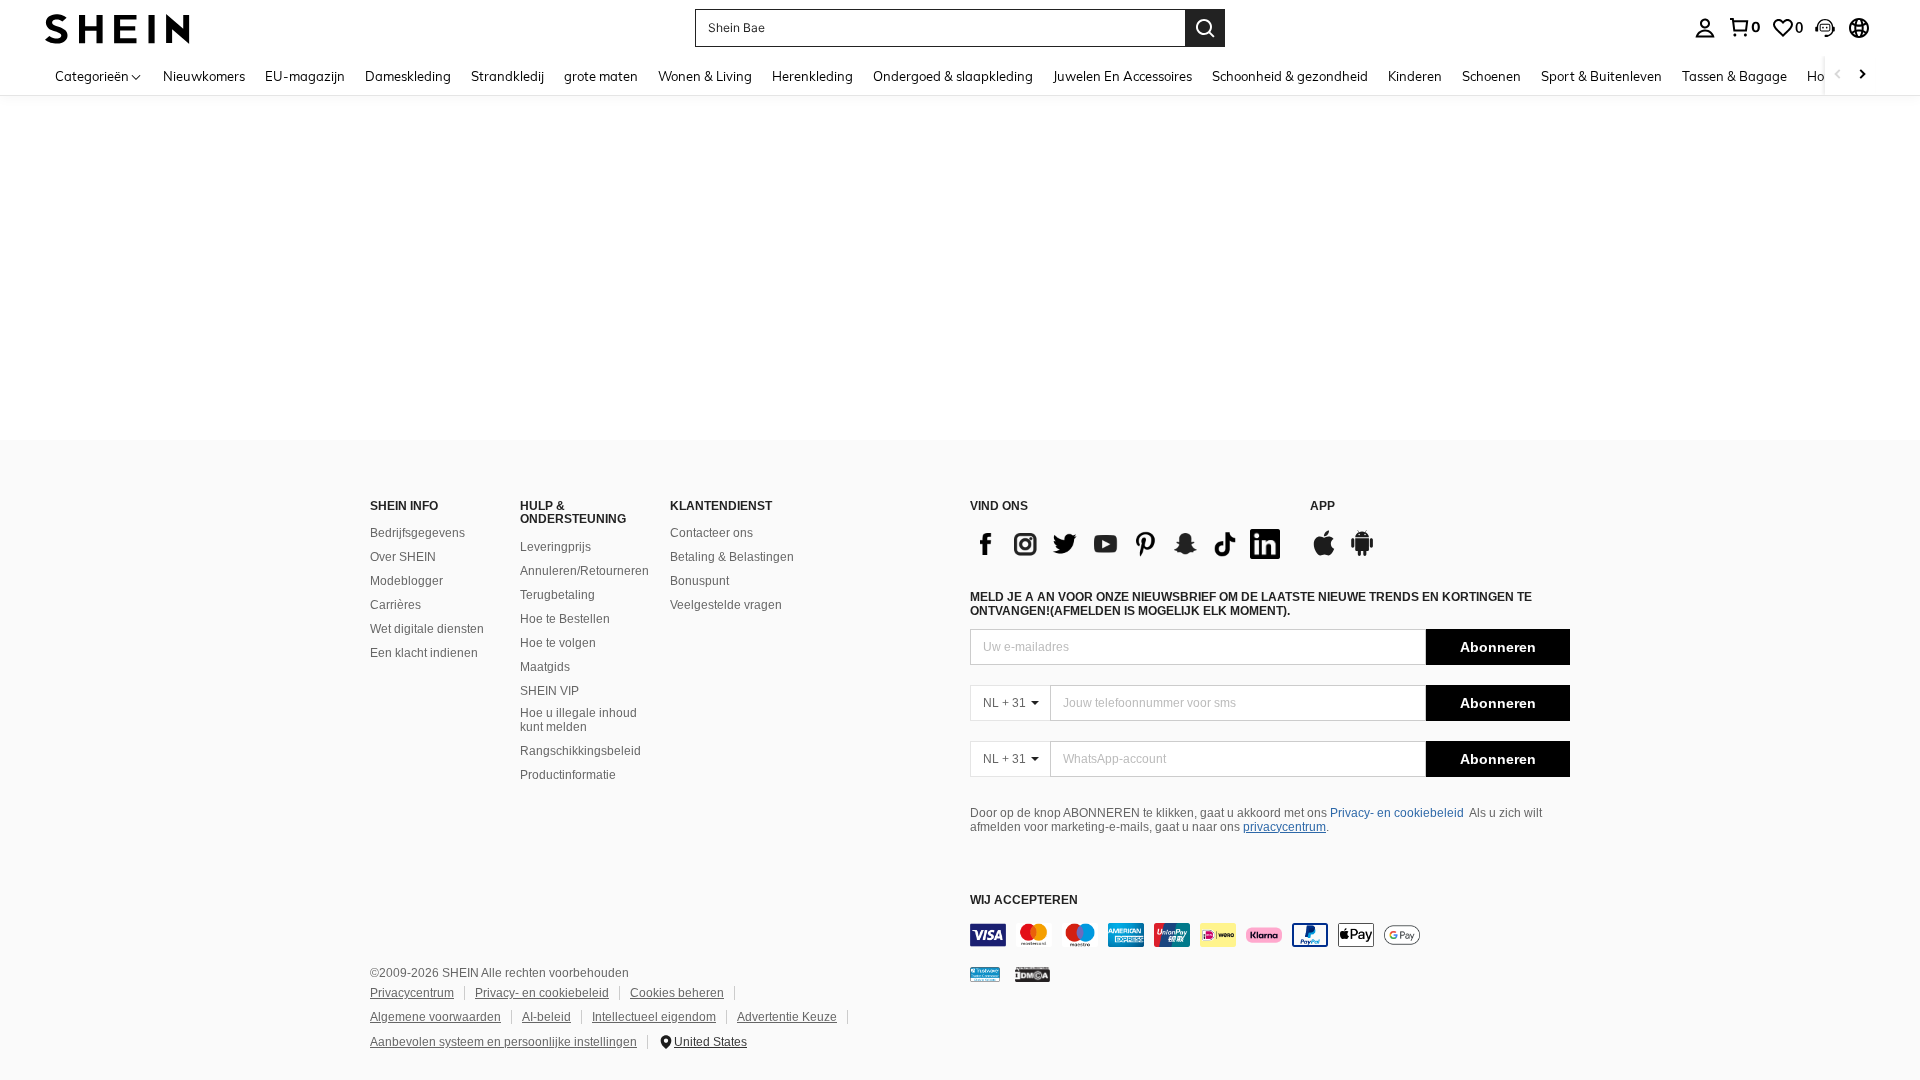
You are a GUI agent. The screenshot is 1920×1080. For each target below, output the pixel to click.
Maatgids (545, 667)
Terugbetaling (557, 595)
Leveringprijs (555, 547)
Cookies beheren (677, 993)
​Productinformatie (568, 775)
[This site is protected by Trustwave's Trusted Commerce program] (985, 974)
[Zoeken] (1205, 28)
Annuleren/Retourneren (584, 571)
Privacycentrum (412, 993)
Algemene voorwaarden (435, 1017)
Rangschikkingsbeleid (580, 751)
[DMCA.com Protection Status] (1032, 974)
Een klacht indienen (424, 653)
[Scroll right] (1862, 75)
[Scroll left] (1838, 75)
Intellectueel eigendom (654, 1017)
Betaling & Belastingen (732, 557)
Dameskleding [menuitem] (408, 76)
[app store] (1324, 553)
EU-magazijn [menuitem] (305, 76)
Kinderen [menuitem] (1415, 76)
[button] (1825, 28)
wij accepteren (1024, 900)
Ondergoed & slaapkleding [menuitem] (953, 76)
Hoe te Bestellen (565, 619)
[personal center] (1705, 28)
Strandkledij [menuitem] (507, 76)
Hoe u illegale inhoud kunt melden (578, 720)
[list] (1130, 544)
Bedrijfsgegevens (417, 533)
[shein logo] (117, 27)
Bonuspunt (699, 581)
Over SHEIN (403, 557)
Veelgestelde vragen (726, 605)
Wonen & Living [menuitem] (705, 76)
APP (1322, 506)
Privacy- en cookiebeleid (1397, 813)
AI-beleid (546, 1017)
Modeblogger (406, 581)
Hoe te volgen (558, 643)
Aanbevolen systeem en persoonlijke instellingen (503, 1042)
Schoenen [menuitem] (1491, 76)
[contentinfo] (1270, 935)
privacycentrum (1284, 827)
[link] (1744, 27)
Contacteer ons (711, 533)
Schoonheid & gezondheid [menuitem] (1290, 76)
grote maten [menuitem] (601, 76)
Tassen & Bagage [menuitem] (1734, 76)
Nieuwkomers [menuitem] (204, 76)
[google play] (1362, 553)
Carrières (395, 605)
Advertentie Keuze (787, 1017)
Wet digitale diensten (427, 629)
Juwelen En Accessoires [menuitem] (1122, 76)
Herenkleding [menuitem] (812, 76)
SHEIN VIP (549, 691)
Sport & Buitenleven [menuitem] (1601, 76)
